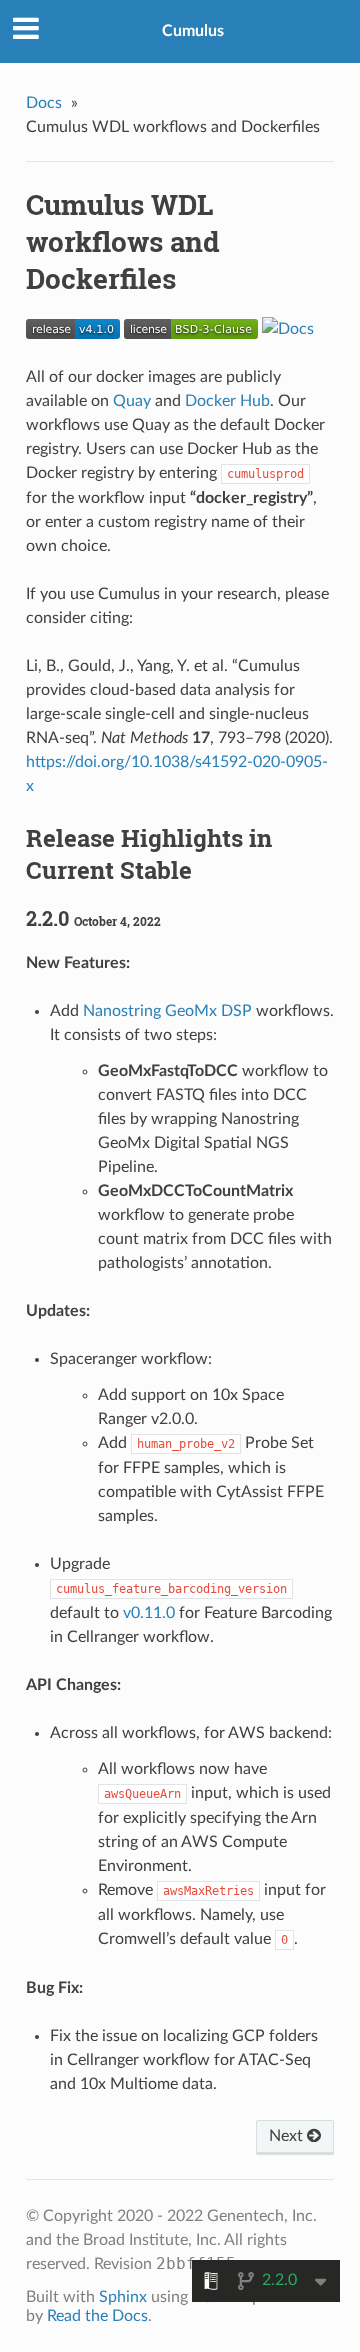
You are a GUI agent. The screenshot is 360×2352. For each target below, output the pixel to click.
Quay (132, 401)
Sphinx (123, 2297)
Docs (44, 103)
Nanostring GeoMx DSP (167, 1011)
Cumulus (193, 31)
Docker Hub (227, 401)
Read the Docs (97, 2316)
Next (288, 2136)
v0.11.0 (149, 1613)
